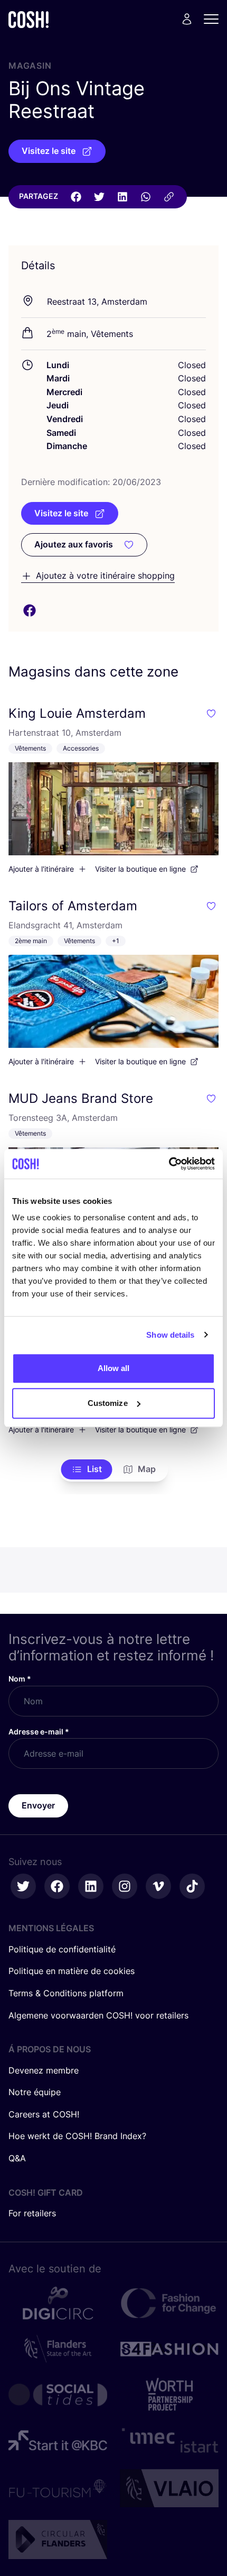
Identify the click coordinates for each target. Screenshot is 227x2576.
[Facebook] (76, 197)
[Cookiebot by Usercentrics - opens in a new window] (169, 1164)
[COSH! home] (29, 19)
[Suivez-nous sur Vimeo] (158, 1886)
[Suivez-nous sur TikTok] (192, 1886)
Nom (20, 1679)
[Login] (187, 19)
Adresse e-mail (39, 1732)
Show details (170, 1335)
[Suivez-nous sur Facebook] (57, 1886)
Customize (108, 1403)
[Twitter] (99, 197)
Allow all (114, 1368)
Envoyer (38, 1805)
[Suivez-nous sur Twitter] (23, 1886)
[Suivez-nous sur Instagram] (125, 1886)
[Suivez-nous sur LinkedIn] (91, 1886)
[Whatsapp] (146, 197)
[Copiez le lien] (169, 197)
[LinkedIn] (122, 197)
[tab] (87, 1469)
